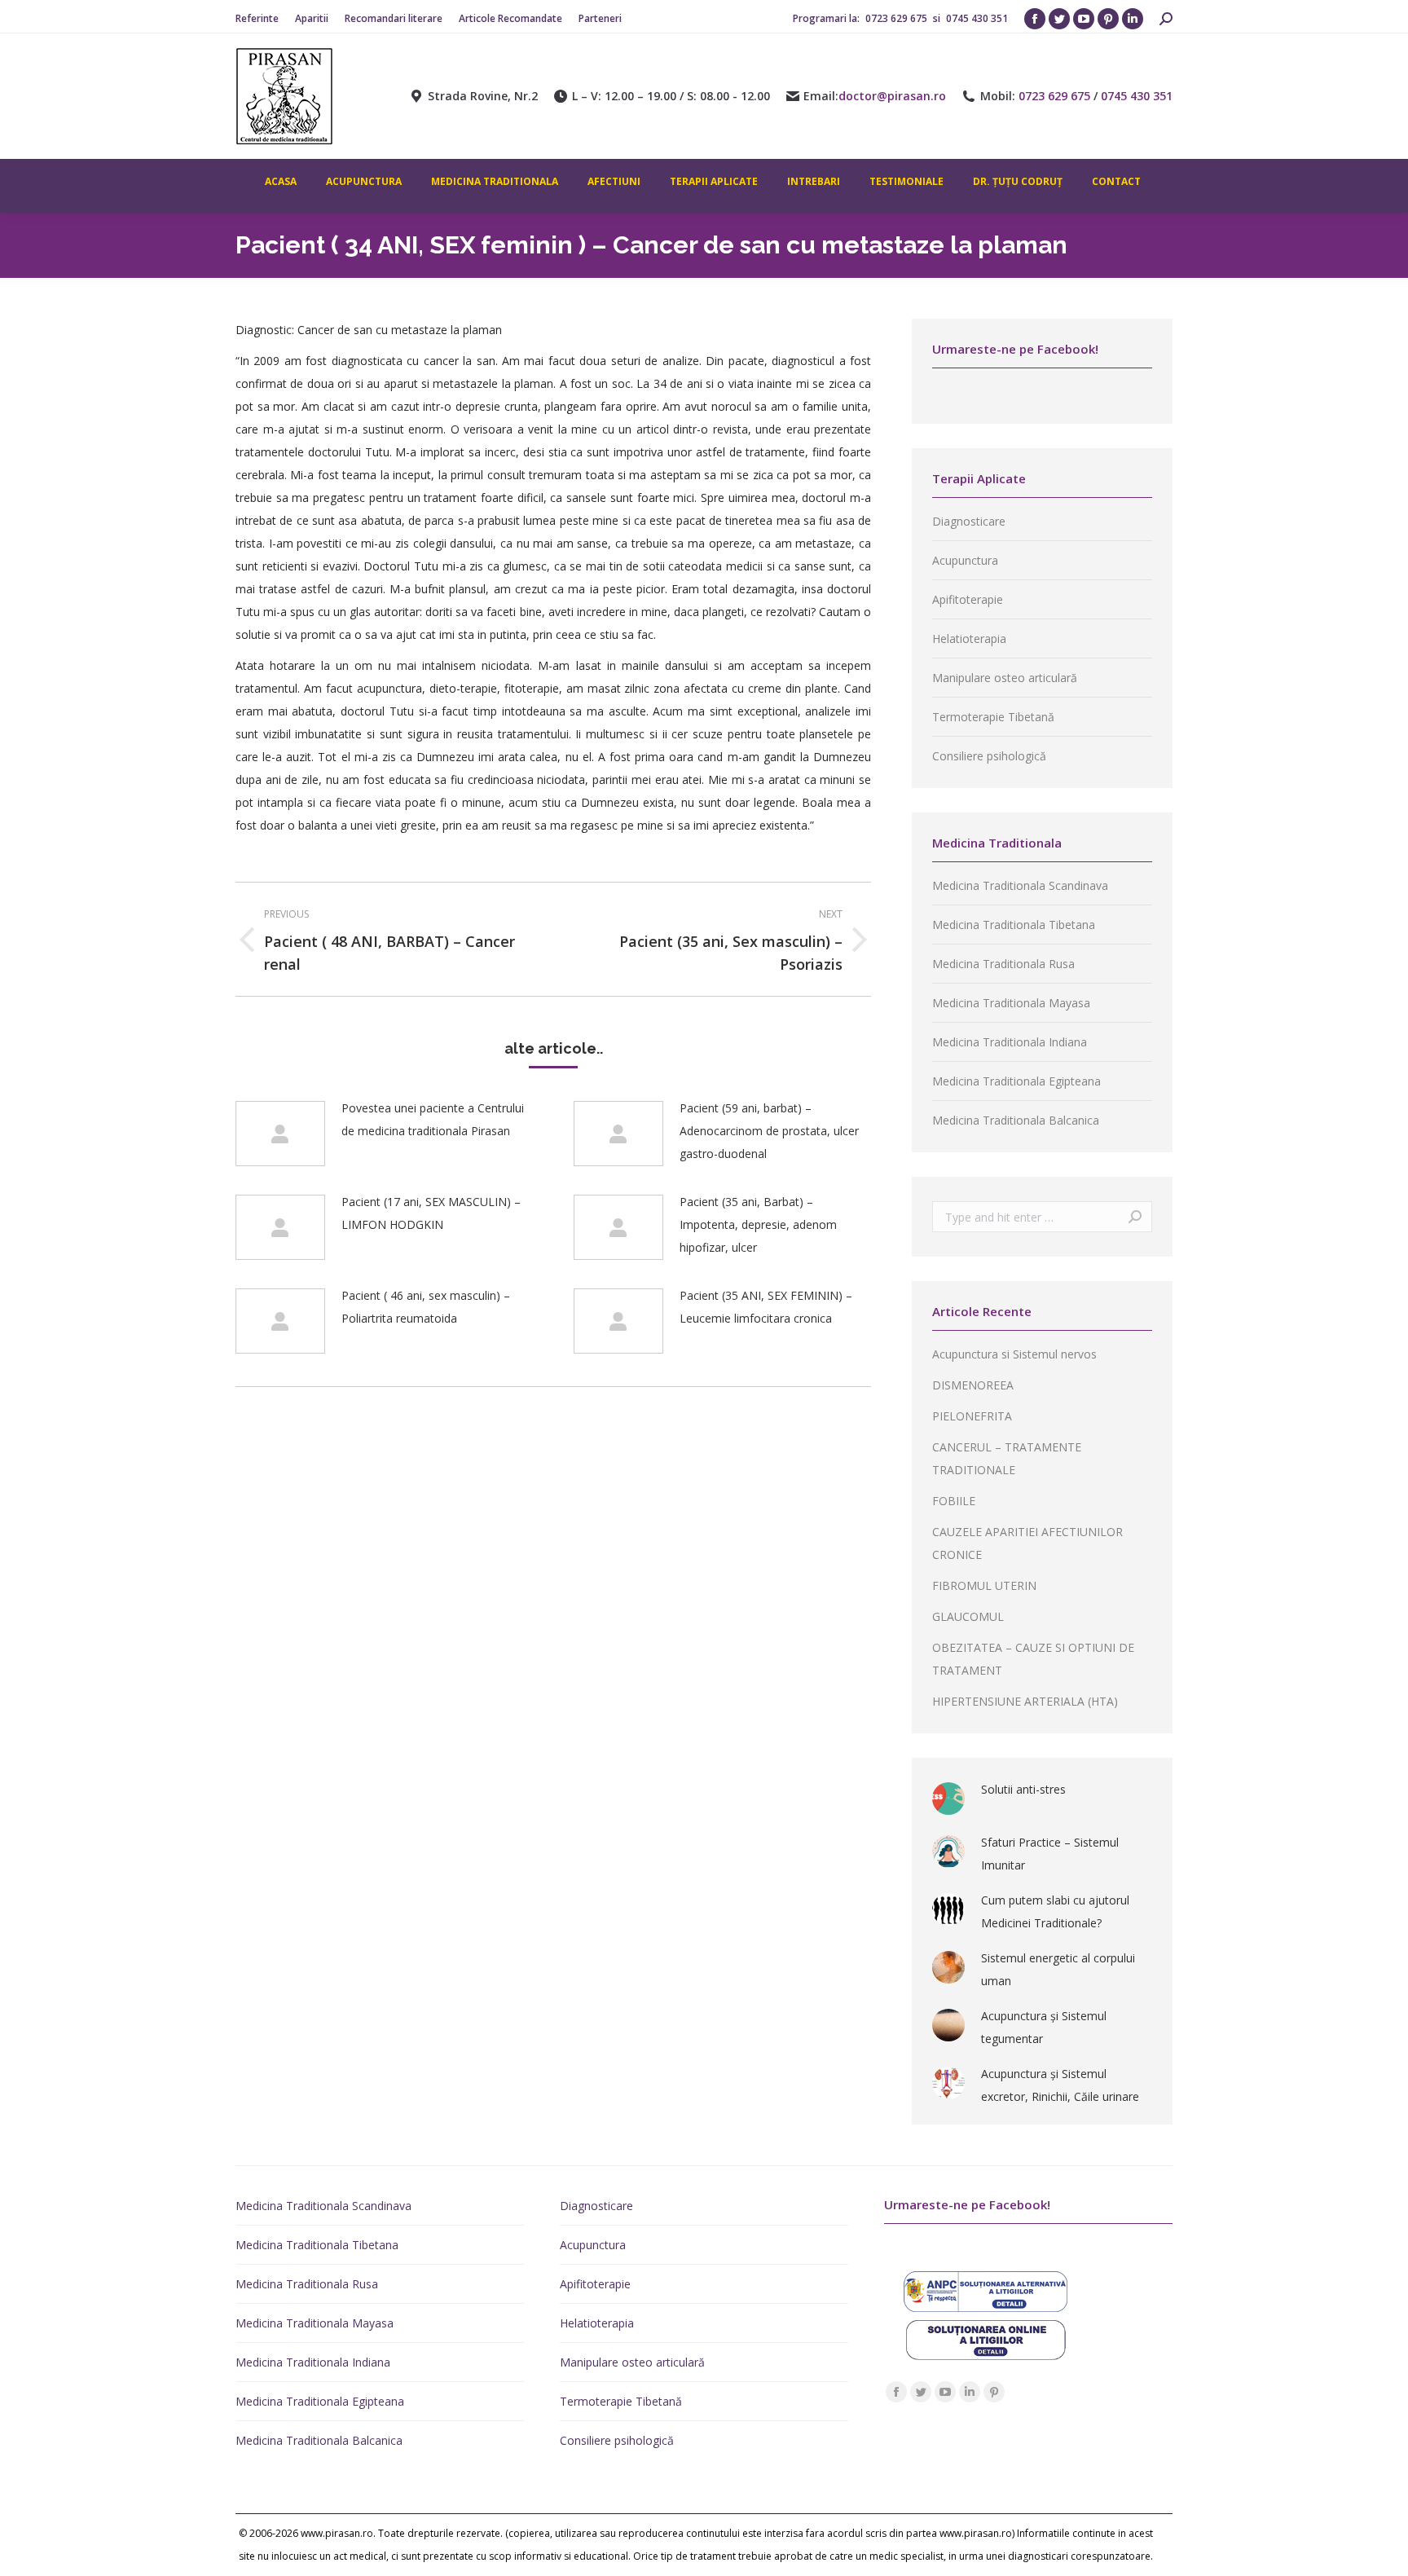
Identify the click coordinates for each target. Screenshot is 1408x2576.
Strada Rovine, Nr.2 (483, 96)
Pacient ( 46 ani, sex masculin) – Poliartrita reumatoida (426, 1307)
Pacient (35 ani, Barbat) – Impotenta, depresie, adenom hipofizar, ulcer (758, 1224)
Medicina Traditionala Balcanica (1016, 1120)
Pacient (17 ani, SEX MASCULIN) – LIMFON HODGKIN (431, 1213)
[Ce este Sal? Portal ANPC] (986, 2307)
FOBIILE (954, 1501)
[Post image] (280, 1134)
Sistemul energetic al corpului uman (1058, 1969)
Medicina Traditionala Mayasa (1011, 1003)
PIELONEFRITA (972, 1416)
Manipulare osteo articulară (1005, 678)
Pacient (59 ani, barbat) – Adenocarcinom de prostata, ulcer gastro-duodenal (769, 1131)
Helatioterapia (969, 638)
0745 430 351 (977, 18)
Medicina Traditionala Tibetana (1014, 925)
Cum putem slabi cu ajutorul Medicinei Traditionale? (1055, 1911)
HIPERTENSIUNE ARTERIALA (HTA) (1025, 1701)
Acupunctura (965, 560)
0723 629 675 (898, 18)
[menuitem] (257, 19)
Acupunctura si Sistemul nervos (1014, 1354)
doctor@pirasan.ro (892, 96)
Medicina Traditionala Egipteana (1016, 1081)
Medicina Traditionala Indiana (1010, 1042)
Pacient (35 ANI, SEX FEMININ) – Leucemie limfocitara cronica (766, 1307)
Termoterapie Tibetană (993, 717)
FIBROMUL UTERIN (984, 1585)
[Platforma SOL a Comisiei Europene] (986, 2356)
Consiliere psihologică (989, 756)
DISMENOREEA (973, 1385)
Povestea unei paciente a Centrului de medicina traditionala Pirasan (433, 1119)
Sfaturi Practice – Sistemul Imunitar (1050, 1854)
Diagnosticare (969, 521)
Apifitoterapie (968, 599)
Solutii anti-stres (1023, 1789)
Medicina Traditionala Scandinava (1020, 885)
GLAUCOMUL (968, 1616)
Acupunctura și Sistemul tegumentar (1044, 2027)
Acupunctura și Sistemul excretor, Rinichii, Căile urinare (1060, 2085)
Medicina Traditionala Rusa (1003, 964)
